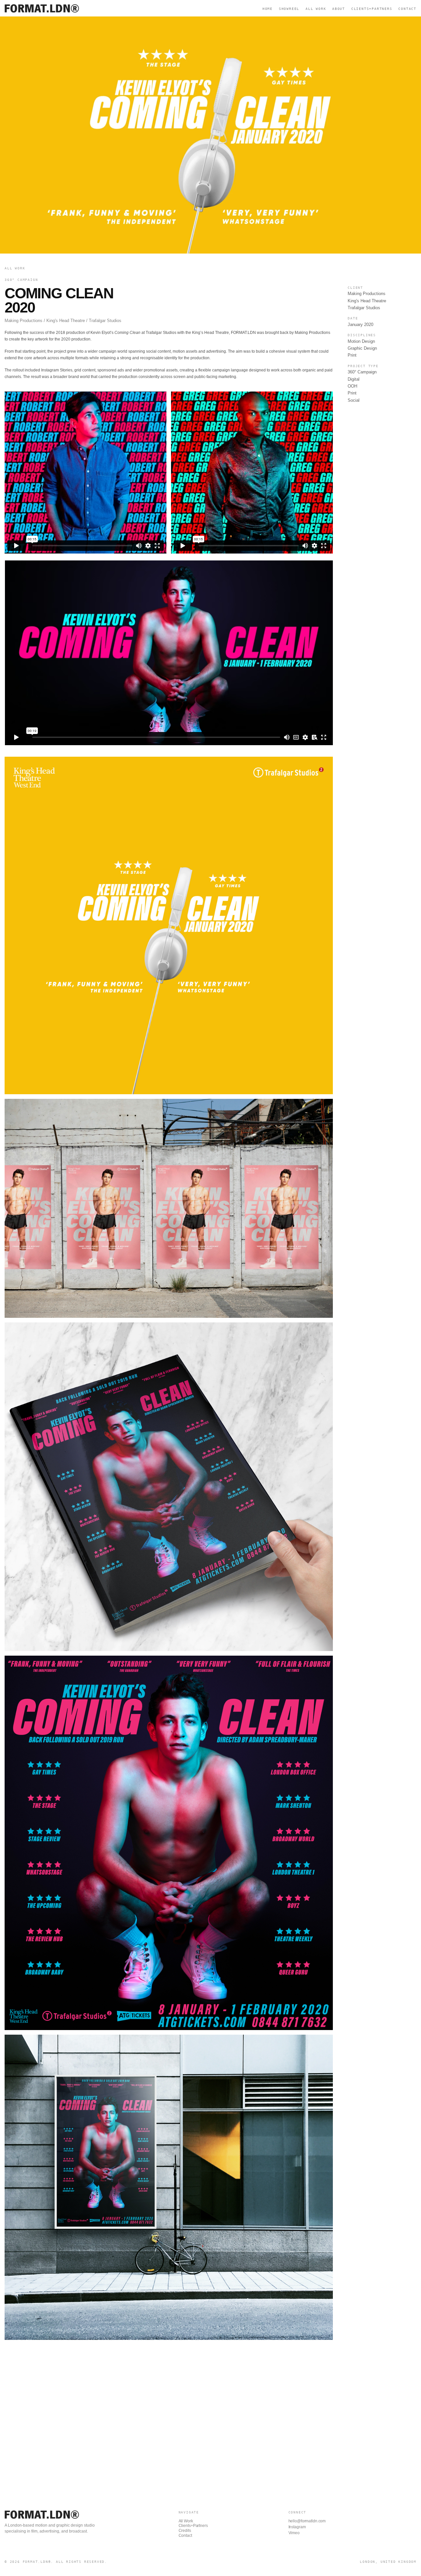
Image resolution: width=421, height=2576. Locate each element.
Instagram (297, 2527)
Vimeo (294, 2533)
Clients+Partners (193, 2526)
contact (407, 9)
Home (268, 9)
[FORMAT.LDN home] (44, 8)
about (339, 9)
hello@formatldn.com (307, 2521)
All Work (316, 9)
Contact (185, 2535)
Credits (185, 2531)
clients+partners (372, 9)
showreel (289, 9)
